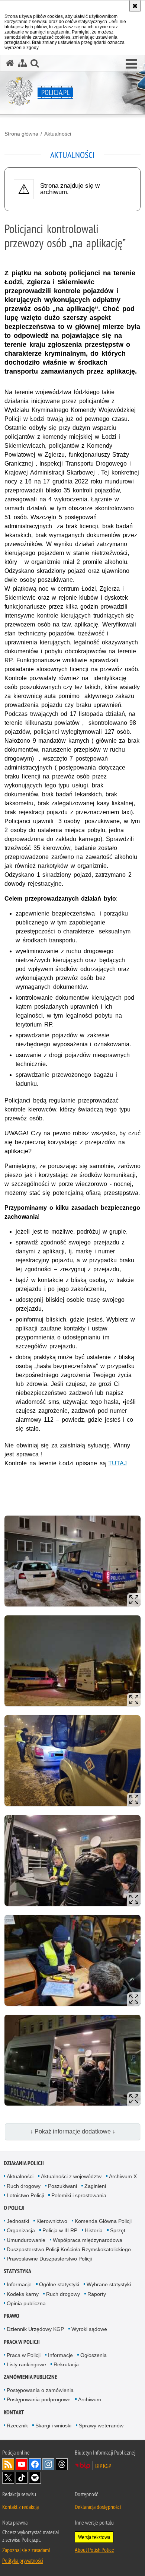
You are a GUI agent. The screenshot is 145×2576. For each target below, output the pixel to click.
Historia (94, 2230)
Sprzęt (118, 2230)
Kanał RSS (8, 2464)
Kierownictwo (52, 2221)
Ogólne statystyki (59, 2284)
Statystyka (17, 2271)
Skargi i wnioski (53, 2426)
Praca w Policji (22, 2342)
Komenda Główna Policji (103, 2221)
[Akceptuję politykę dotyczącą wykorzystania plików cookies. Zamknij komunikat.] (135, 6)
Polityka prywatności (23, 2560)
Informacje (19, 2284)
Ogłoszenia (94, 2355)
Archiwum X (123, 2176)
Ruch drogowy (24, 2186)
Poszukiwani (62, 2186)
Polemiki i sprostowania (79, 2195)
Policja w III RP (60, 2230)
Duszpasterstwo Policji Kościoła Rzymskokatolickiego (69, 2249)
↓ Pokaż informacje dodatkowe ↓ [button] (73, 2131)
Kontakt (14, 2412)
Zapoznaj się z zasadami (26, 2550)
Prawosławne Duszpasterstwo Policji (49, 2259)
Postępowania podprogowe (39, 2399)
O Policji (14, 2208)
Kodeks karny (23, 2294)
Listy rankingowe (26, 2364)
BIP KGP (103, 2466)
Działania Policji (24, 2163)
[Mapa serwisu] (22, 63)
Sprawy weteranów (101, 2426)
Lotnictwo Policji (25, 2195)
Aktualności (58, 134)
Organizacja (21, 2230)
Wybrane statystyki (109, 2284)
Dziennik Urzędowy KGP (35, 2329)
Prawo (12, 2316)
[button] (131, 64)
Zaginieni (95, 2186)
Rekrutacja (66, 2364)
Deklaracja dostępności (98, 2507)
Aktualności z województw (71, 2176)
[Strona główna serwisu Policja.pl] (10, 63)
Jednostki (18, 2221)
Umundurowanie (26, 2240)
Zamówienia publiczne (30, 2377)
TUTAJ (117, 1463)
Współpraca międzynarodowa (88, 2240)
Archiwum (90, 2399)
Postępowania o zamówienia (40, 2390)
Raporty (97, 2294)
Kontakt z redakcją (20, 2507)
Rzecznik (17, 2426)
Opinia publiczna (26, 2303)
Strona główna (21, 134)
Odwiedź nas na (22, 2464)
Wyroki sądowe (89, 2329)
